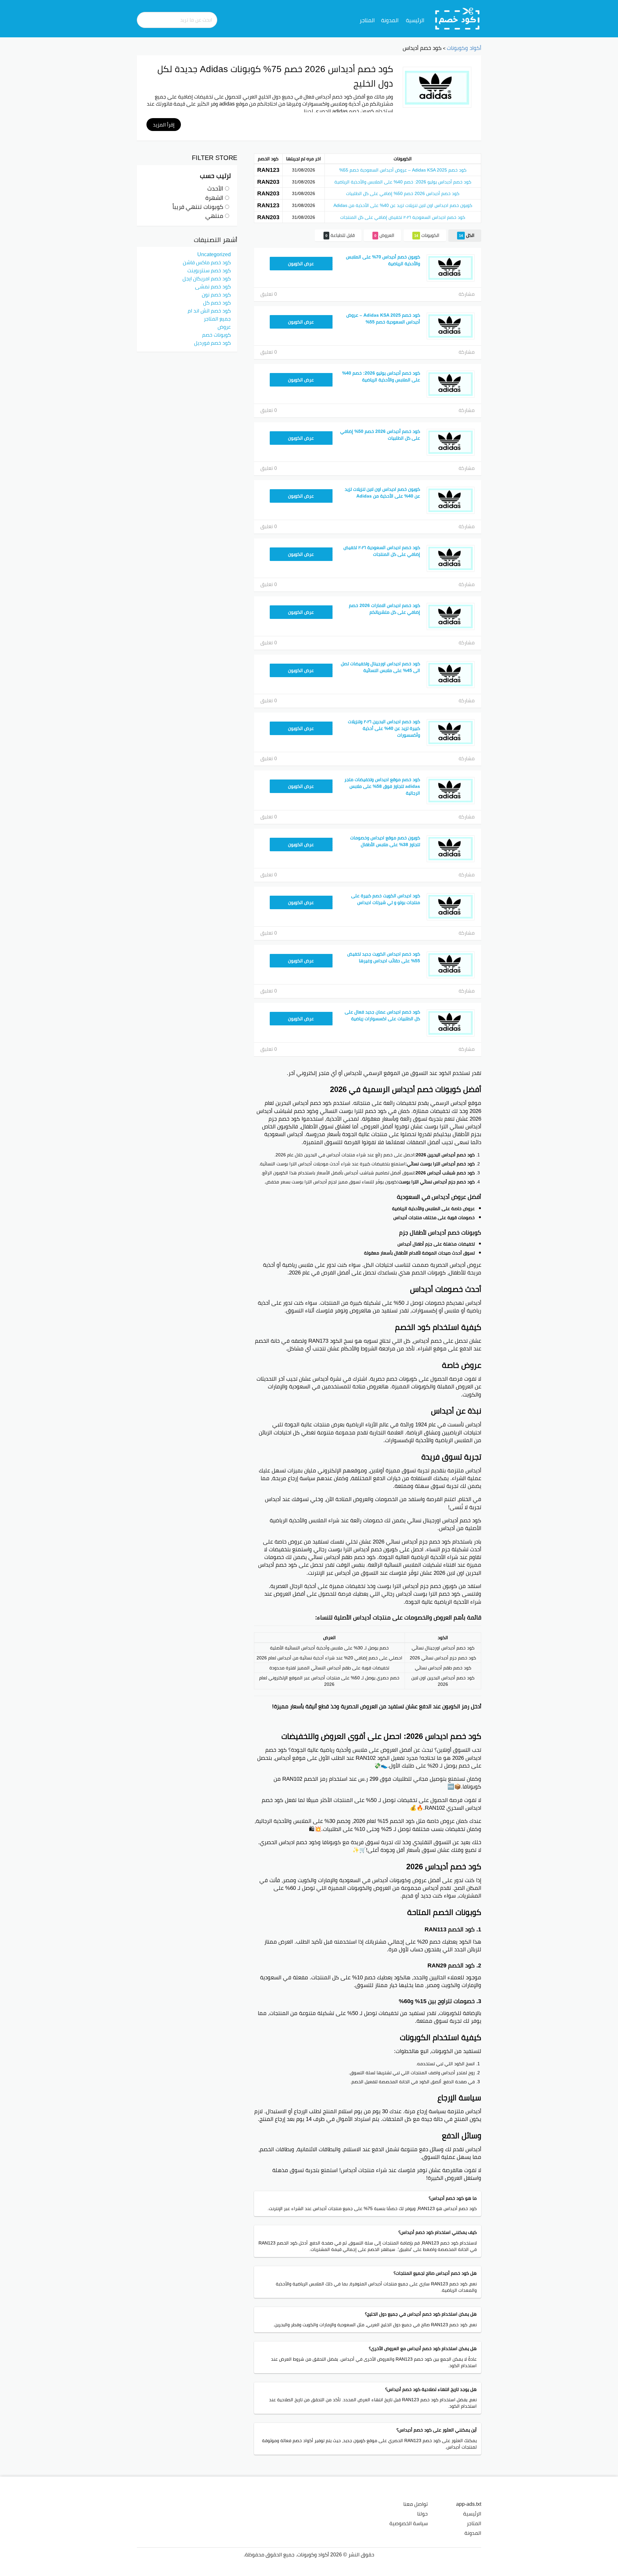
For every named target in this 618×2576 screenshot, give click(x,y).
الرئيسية (415, 20)
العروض (384, 235)
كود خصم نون (216, 294)
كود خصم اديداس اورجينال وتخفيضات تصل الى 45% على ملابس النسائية (380, 667)
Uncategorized (214, 254)
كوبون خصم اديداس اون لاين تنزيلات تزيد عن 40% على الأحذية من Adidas (403, 205)
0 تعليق (269, 294)
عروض (224, 327)
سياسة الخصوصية (409, 2523)
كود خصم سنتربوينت (209, 270)
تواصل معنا (416, 2504)
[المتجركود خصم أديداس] (437, 87)
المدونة (390, 20)
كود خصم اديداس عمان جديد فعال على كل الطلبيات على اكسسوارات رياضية (382, 1015)
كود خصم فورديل (212, 343)
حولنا (422, 2514)
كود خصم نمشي (213, 286)
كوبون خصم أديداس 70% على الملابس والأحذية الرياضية (383, 260)
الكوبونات (427, 235)
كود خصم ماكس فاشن (207, 262)
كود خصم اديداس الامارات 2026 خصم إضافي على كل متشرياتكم (384, 609)
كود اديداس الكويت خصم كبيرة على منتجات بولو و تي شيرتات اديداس (386, 899)
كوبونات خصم (216, 335)
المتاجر (367, 20)
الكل (467, 235)
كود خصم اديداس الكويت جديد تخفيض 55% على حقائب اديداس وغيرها (384, 957)
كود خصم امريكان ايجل (207, 278)
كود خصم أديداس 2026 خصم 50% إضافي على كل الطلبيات (403, 193)
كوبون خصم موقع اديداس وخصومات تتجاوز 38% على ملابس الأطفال (385, 841)
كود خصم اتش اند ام (209, 311)
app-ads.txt (469, 2504)
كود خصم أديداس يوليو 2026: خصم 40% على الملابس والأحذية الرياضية (403, 182)
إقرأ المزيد (164, 125)
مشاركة (467, 294)
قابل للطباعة (340, 235)
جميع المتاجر (217, 319)
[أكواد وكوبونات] (458, 18)
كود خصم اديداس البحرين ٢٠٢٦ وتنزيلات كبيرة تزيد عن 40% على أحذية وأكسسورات (384, 728)
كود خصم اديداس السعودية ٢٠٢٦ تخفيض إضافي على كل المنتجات (403, 217)
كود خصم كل (217, 303)
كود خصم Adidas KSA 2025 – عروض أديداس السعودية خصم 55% (403, 170)
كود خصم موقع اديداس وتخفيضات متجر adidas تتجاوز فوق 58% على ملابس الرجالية (382, 786)
